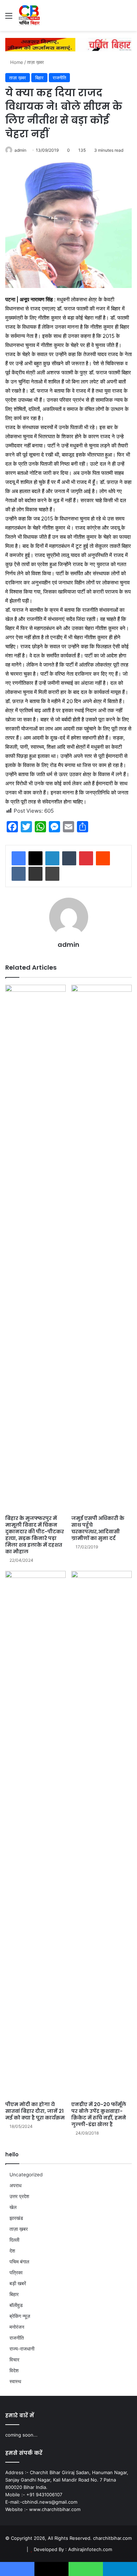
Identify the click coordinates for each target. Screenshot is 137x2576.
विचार (14, 2360)
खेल (13, 2207)
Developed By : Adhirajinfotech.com (73, 2549)
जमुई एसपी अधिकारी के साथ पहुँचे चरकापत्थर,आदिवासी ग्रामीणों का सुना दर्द (98, 1528)
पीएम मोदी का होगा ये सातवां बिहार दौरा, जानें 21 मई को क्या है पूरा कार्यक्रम (35, 2111)
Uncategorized (26, 2175)
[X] (35, 858)
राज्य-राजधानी (22, 2349)
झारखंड (16, 2218)
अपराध (15, 2185)
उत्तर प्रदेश (19, 2196)
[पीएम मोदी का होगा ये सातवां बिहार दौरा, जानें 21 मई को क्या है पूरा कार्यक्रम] (35, 1834)
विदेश (14, 2371)
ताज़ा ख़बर (35, 62)
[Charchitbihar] (30, 15)
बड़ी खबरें (18, 2283)
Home (16, 62)
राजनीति (59, 78)
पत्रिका (16, 2273)
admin (20, 150)
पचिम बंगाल (19, 2262)
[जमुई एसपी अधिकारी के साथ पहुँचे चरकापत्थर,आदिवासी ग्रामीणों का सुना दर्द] (102, 1248)
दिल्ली (14, 2240)
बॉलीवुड (16, 2305)
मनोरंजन (17, 2327)
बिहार (39, 78)
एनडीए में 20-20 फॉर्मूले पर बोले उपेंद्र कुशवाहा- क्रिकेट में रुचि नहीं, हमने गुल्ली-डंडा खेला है (99, 2114)
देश (12, 2251)
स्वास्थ (15, 2381)
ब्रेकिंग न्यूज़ (20, 2316)
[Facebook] (19, 858)
